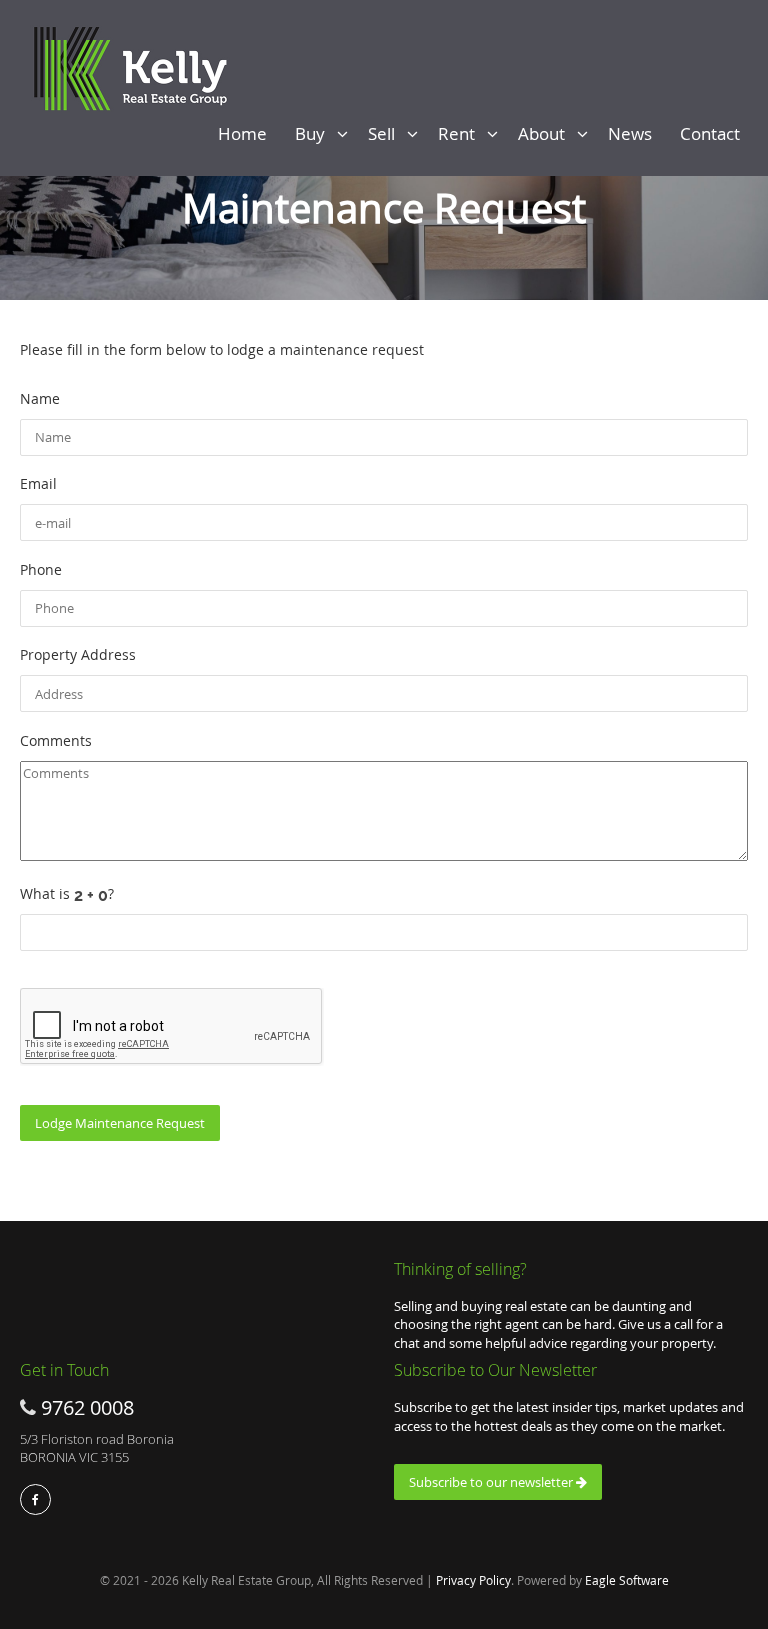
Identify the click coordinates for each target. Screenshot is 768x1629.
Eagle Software (627, 1580)
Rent (462, 133)
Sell (387, 133)
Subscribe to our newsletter (492, 1482)
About (547, 133)
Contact (714, 133)
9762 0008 (87, 1407)
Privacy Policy (473, 1580)
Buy (316, 133)
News (634, 133)
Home (246, 133)
